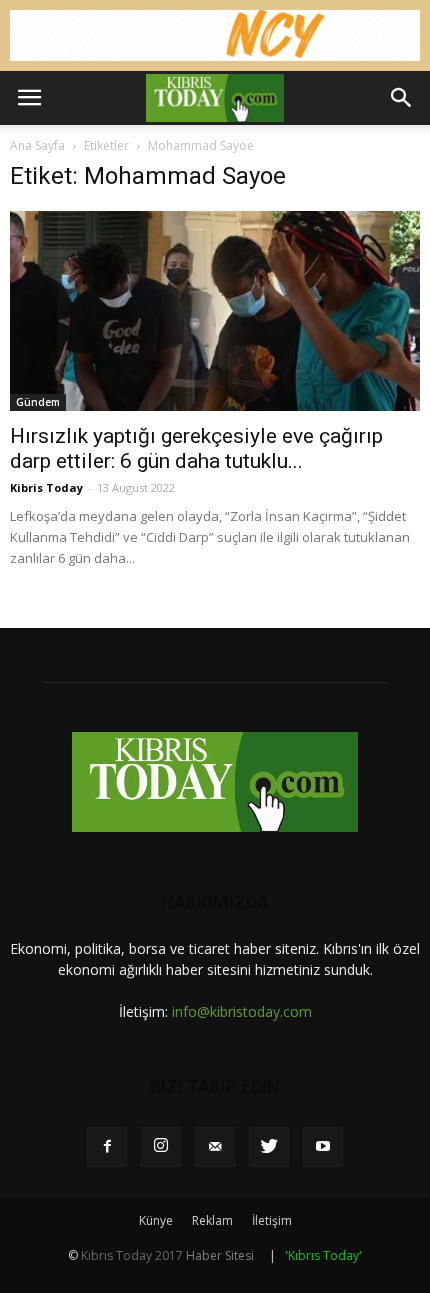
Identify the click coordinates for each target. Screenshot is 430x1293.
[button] (402, 98)
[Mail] (215, 1147)
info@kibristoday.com (242, 1011)
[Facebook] (107, 1147)
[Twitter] (269, 1147)
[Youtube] (323, 1147)
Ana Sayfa (37, 145)
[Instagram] (161, 1147)
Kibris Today (46, 487)
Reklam (212, 1220)
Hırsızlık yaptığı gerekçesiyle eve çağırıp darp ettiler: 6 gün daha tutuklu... (196, 448)
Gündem (38, 402)
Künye (156, 1220)
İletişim (272, 1220)
